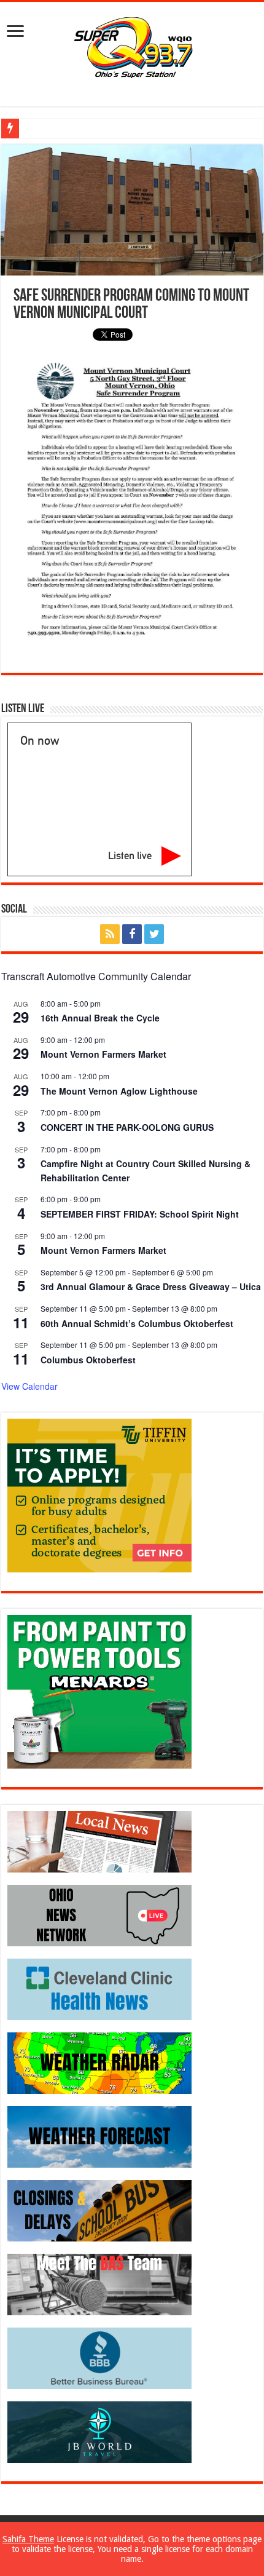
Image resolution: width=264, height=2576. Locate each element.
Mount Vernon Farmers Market (103, 1054)
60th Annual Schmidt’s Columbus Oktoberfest (137, 1323)
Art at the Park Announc (64, 128)
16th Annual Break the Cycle (100, 1018)
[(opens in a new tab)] (99, 1989)
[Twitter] (154, 934)
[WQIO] (132, 46)
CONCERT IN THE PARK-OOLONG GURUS (127, 1127)
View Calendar (29, 1386)
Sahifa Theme (28, 2539)
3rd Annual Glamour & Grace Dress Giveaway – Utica (151, 1286)
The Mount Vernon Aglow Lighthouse (119, 1091)
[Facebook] (132, 934)
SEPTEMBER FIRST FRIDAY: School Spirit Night (140, 1214)
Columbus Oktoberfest (88, 1360)
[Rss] (110, 934)
